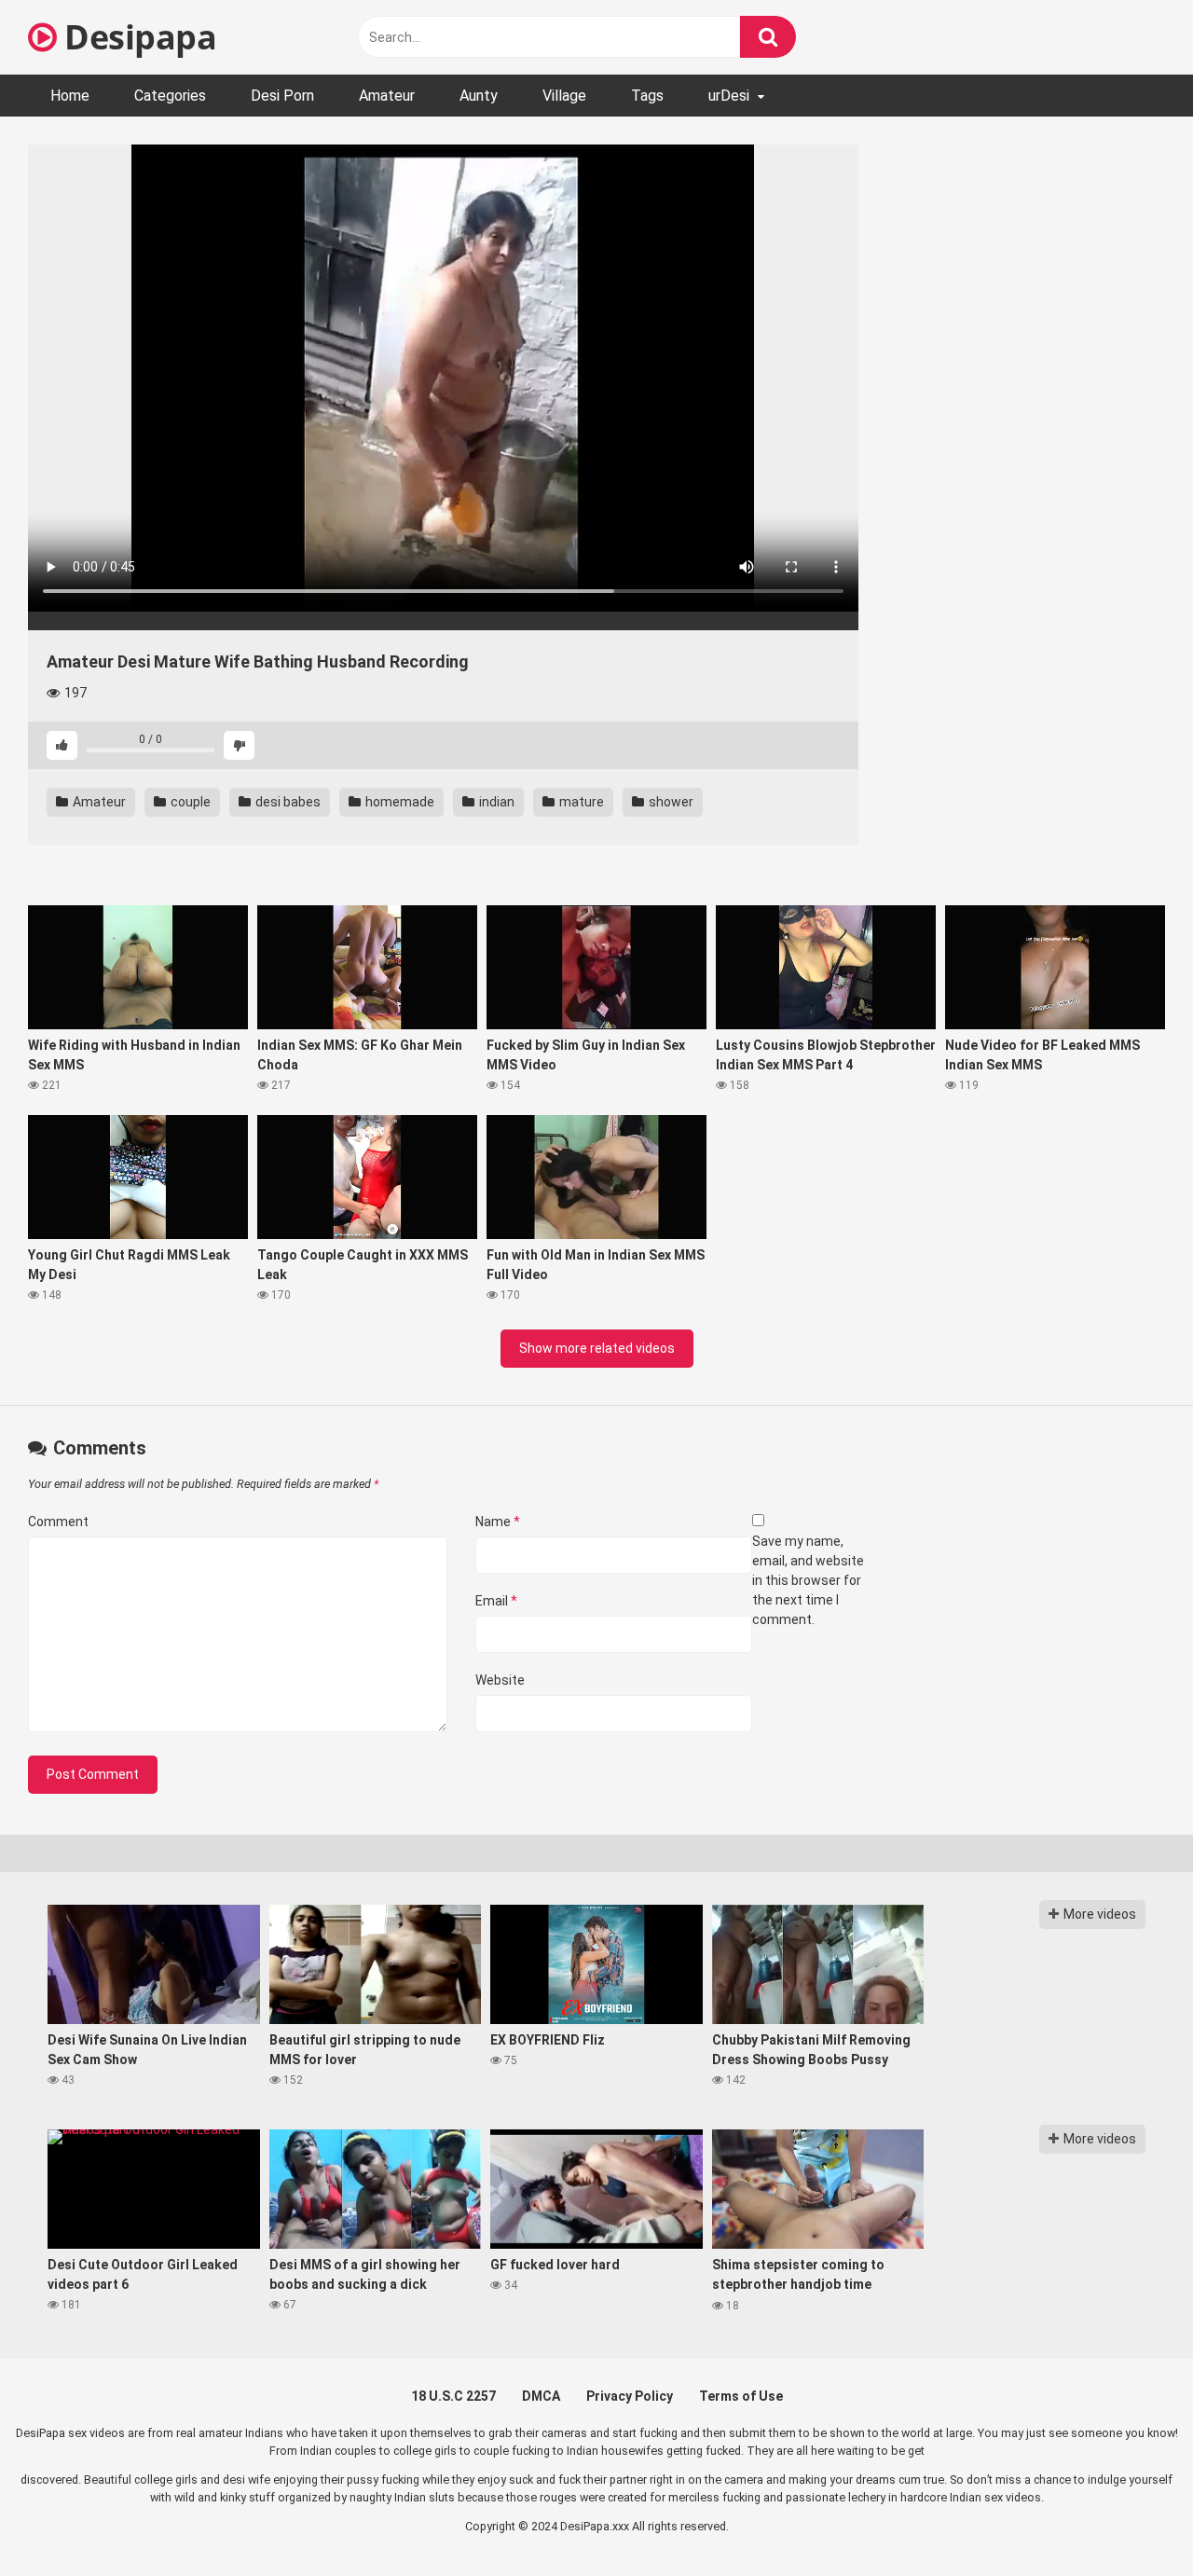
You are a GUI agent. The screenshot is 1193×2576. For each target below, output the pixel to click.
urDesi (729, 96)
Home (70, 96)
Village (564, 96)
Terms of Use (741, 2396)
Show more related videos (597, 1348)
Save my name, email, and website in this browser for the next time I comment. (808, 1580)
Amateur (387, 96)
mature (580, 802)
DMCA (541, 2396)
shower (670, 802)
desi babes (287, 802)
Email (496, 1601)
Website (500, 1680)
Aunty (479, 96)
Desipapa (137, 37)
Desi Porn (282, 96)
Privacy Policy (630, 2396)
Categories (170, 96)
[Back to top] (1131, 2520)
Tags (647, 96)
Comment (58, 1522)
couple (189, 802)
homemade (398, 802)
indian (495, 802)
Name (498, 1522)
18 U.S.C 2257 (453, 2396)
